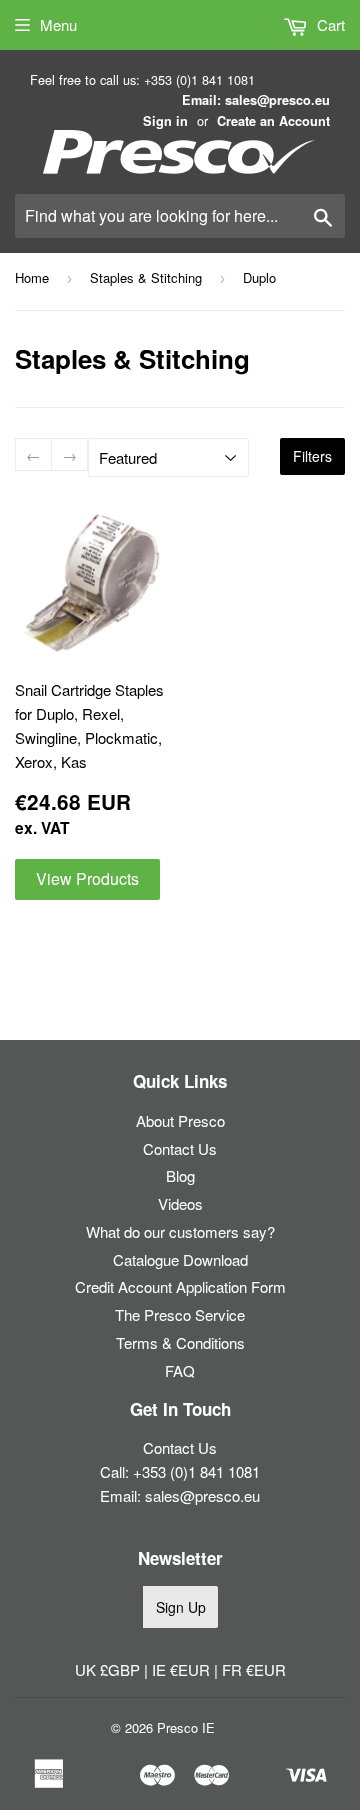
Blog (180, 1175)
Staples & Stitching (146, 277)
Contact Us (180, 1148)
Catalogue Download (180, 1259)
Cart (329, 24)
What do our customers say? (180, 1231)
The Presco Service (180, 1314)
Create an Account (273, 121)
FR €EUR (254, 1669)
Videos (180, 1203)
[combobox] (180, 216)
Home (32, 277)
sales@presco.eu (202, 1495)
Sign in (165, 121)
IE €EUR (183, 1669)
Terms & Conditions (180, 1342)
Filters (312, 456)
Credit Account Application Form (180, 1286)
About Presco (180, 1120)
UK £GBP (109, 1669)
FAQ (180, 1370)
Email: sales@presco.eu (256, 100)
